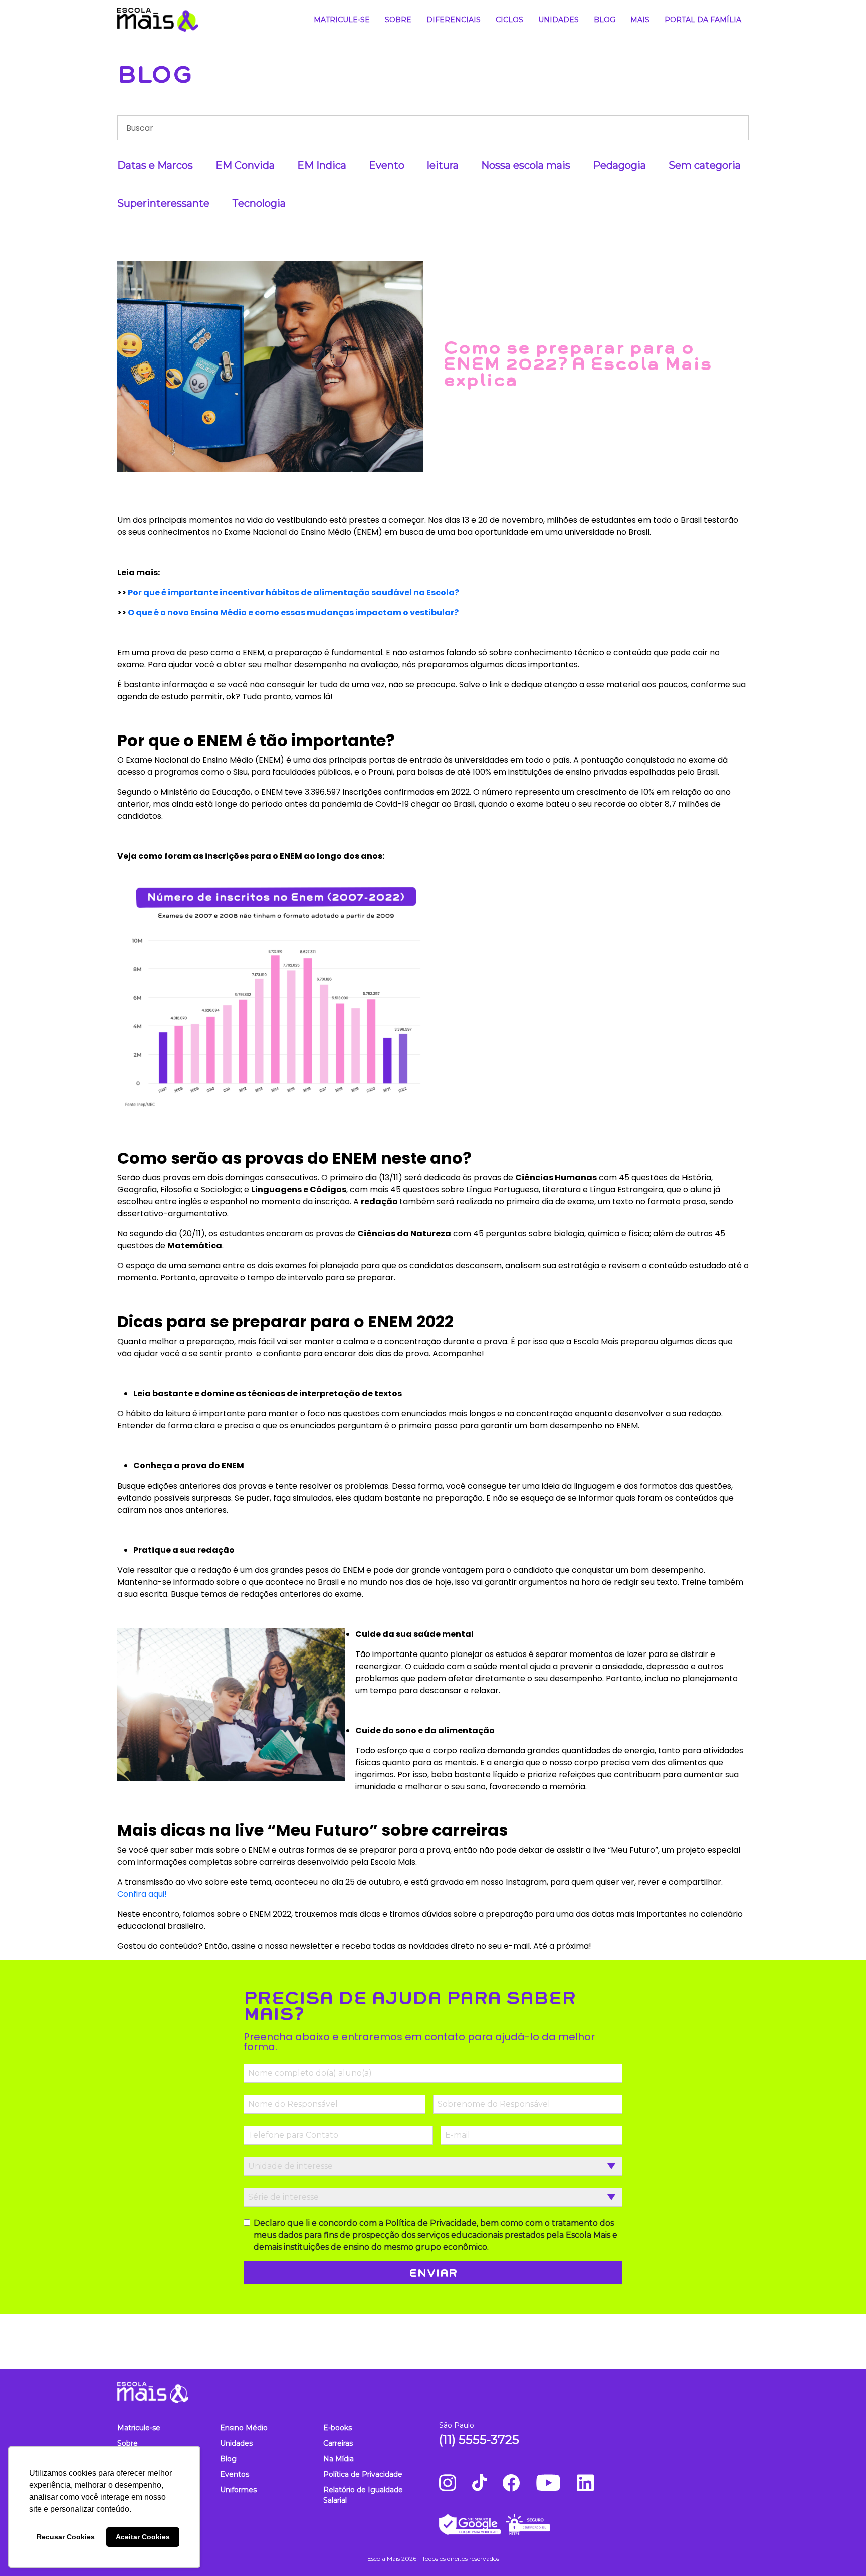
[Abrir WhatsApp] (841, 2551)
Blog (605, 20)
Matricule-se (342, 20)
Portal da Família (703, 20)
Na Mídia (339, 2459)
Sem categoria (705, 165)
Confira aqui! (142, 1894)
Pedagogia (619, 165)
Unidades (559, 20)
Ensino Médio (244, 2428)
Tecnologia (259, 203)
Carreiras (338, 2443)
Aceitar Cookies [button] (143, 2537)
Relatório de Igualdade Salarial (363, 2495)
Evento (387, 165)
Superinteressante (163, 203)
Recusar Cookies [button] (66, 2537)
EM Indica (322, 165)
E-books (338, 2428)
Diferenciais (454, 20)
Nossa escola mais (526, 165)
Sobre (398, 20)
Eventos (235, 2474)
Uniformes (238, 2490)
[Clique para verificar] (594, 2524)
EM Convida (245, 165)
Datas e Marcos (155, 165)
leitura (443, 165)
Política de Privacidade (363, 2474)
